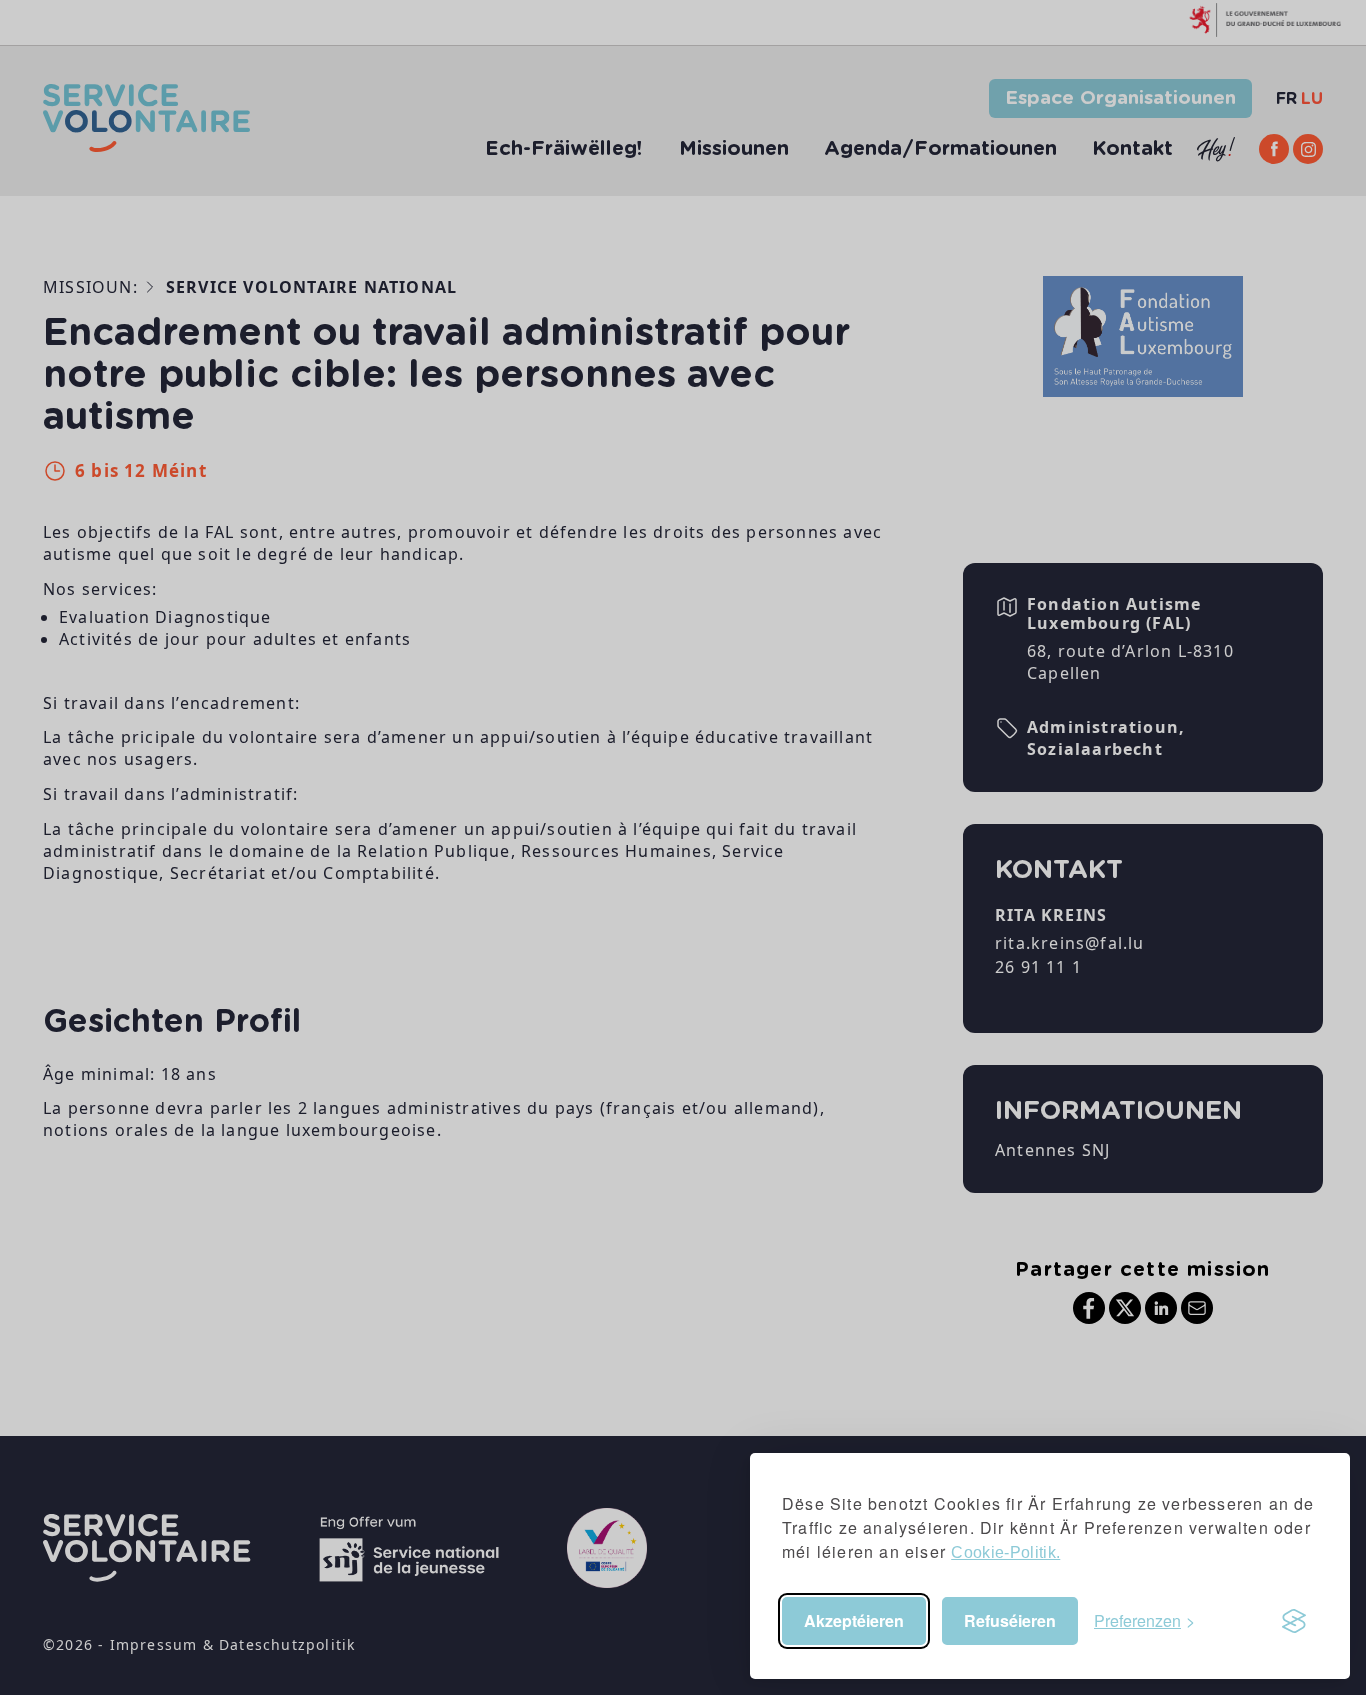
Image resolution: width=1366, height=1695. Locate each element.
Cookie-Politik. (1005, 1552)
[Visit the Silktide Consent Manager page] (1294, 1621)
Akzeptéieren (854, 1620)
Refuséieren (1010, 1620)
